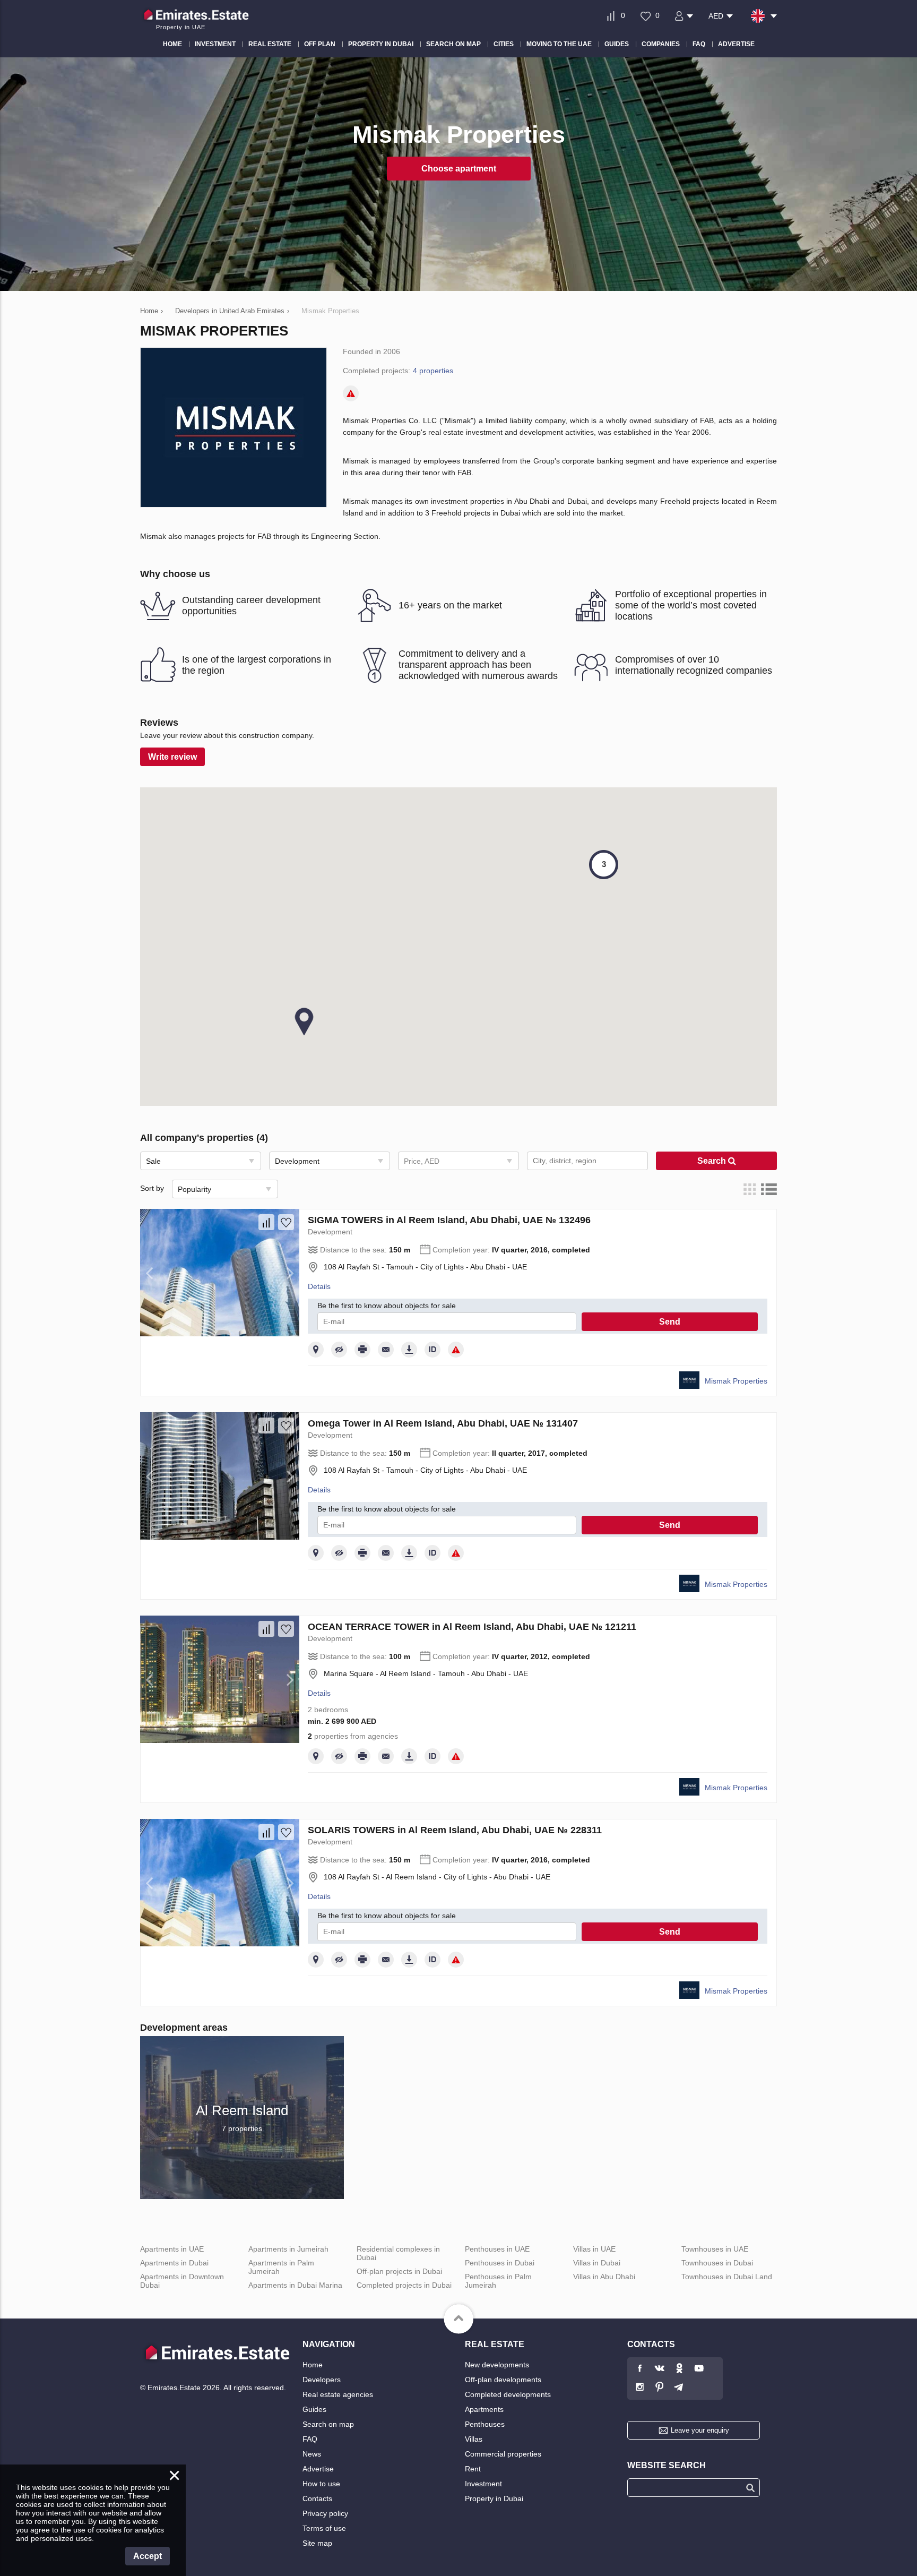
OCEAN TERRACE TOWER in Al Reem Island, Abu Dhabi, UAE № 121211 (472, 1627)
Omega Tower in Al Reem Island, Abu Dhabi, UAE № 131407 (443, 1423)
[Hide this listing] (339, 1350)
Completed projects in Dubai (404, 2285)
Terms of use (324, 2528)
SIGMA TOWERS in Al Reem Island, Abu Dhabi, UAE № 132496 (449, 1220)
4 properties (433, 371)
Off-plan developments (503, 2380)
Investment (483, 2484)
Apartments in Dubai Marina (295, 2285)
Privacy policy (325, 2513)
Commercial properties (503, 2454)
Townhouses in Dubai (717, 2263)
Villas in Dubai (597, 2263)
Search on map (328, 2424)
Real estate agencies (338, 2394)
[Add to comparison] (266, 1222)
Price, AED (422, 1161)
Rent (473, 2469)
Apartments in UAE (172, 2249)
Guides (314, 2409)
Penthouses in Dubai (500, 2263)
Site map (317, 2543)
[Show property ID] (432, 1350)
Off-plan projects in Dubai (399, 2271)
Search (713, 1161)
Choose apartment (459, 169)
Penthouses (485, 2424)
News (312, 2454)
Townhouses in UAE (715, 2249)
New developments (497, 2365)
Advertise (318, 2469)
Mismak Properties (736, 1381)
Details (319, 1286)
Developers (322, 2380)
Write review (172, 757)
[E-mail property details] (386, 1350)
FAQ (310, 2439)
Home (313, 2365)
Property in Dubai (494, 2498)
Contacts (317, 2498)
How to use (321, 2484)
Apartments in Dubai (174, 2263)
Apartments (484, 2409)
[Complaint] (351, 393)
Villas (474, 2439)
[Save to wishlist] (286, 1222)
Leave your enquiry (700, 2430)
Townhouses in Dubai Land (727, 2277)
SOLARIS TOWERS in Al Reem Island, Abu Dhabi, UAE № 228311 (455, 1830)
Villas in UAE (594, 2249)
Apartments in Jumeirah (288, 2249)
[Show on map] (316, 1350)
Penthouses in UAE (497, 2249)
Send (670, 1322)
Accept (148, 2556)
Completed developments (508, 2394)
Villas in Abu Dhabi (604, 2277)
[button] (304, 1021)
